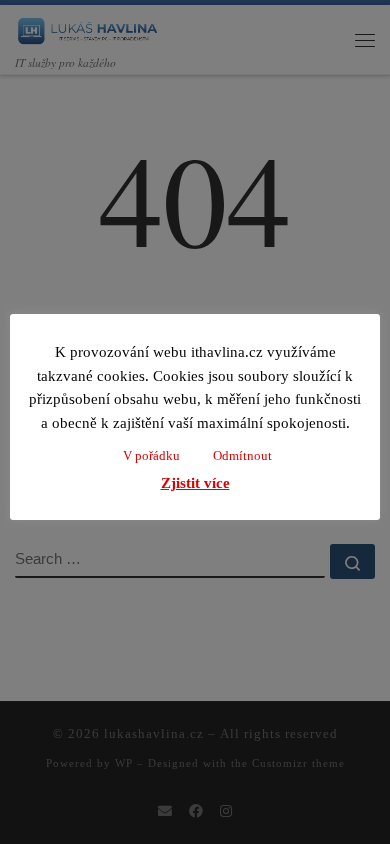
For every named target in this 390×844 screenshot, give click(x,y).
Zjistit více (195, 483)
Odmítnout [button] (242, 455)
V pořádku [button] (151, 455)
